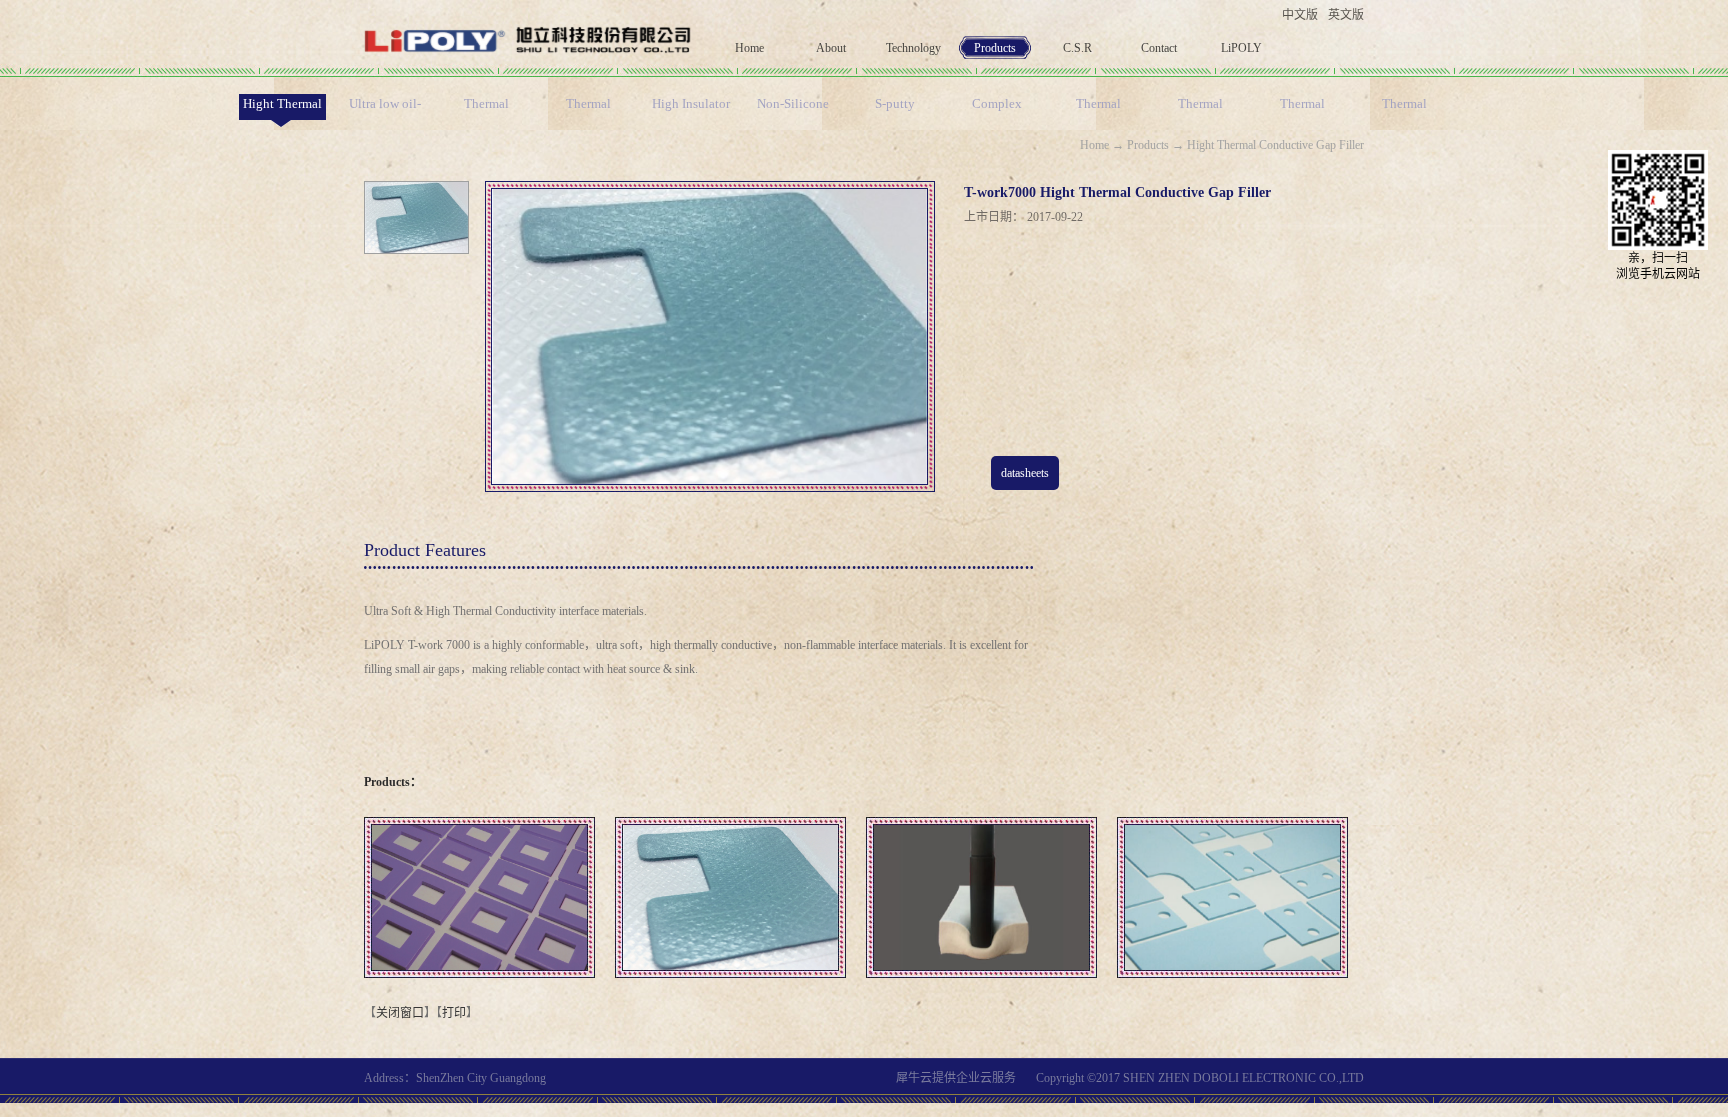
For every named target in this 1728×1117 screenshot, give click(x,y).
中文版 (1300, 15)
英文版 (1346, 15)
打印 (454, 1013)
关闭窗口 (400, 1013)
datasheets (1025, 473)
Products (1148, 145)
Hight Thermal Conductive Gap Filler (1275, 145)
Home (749, 48)
